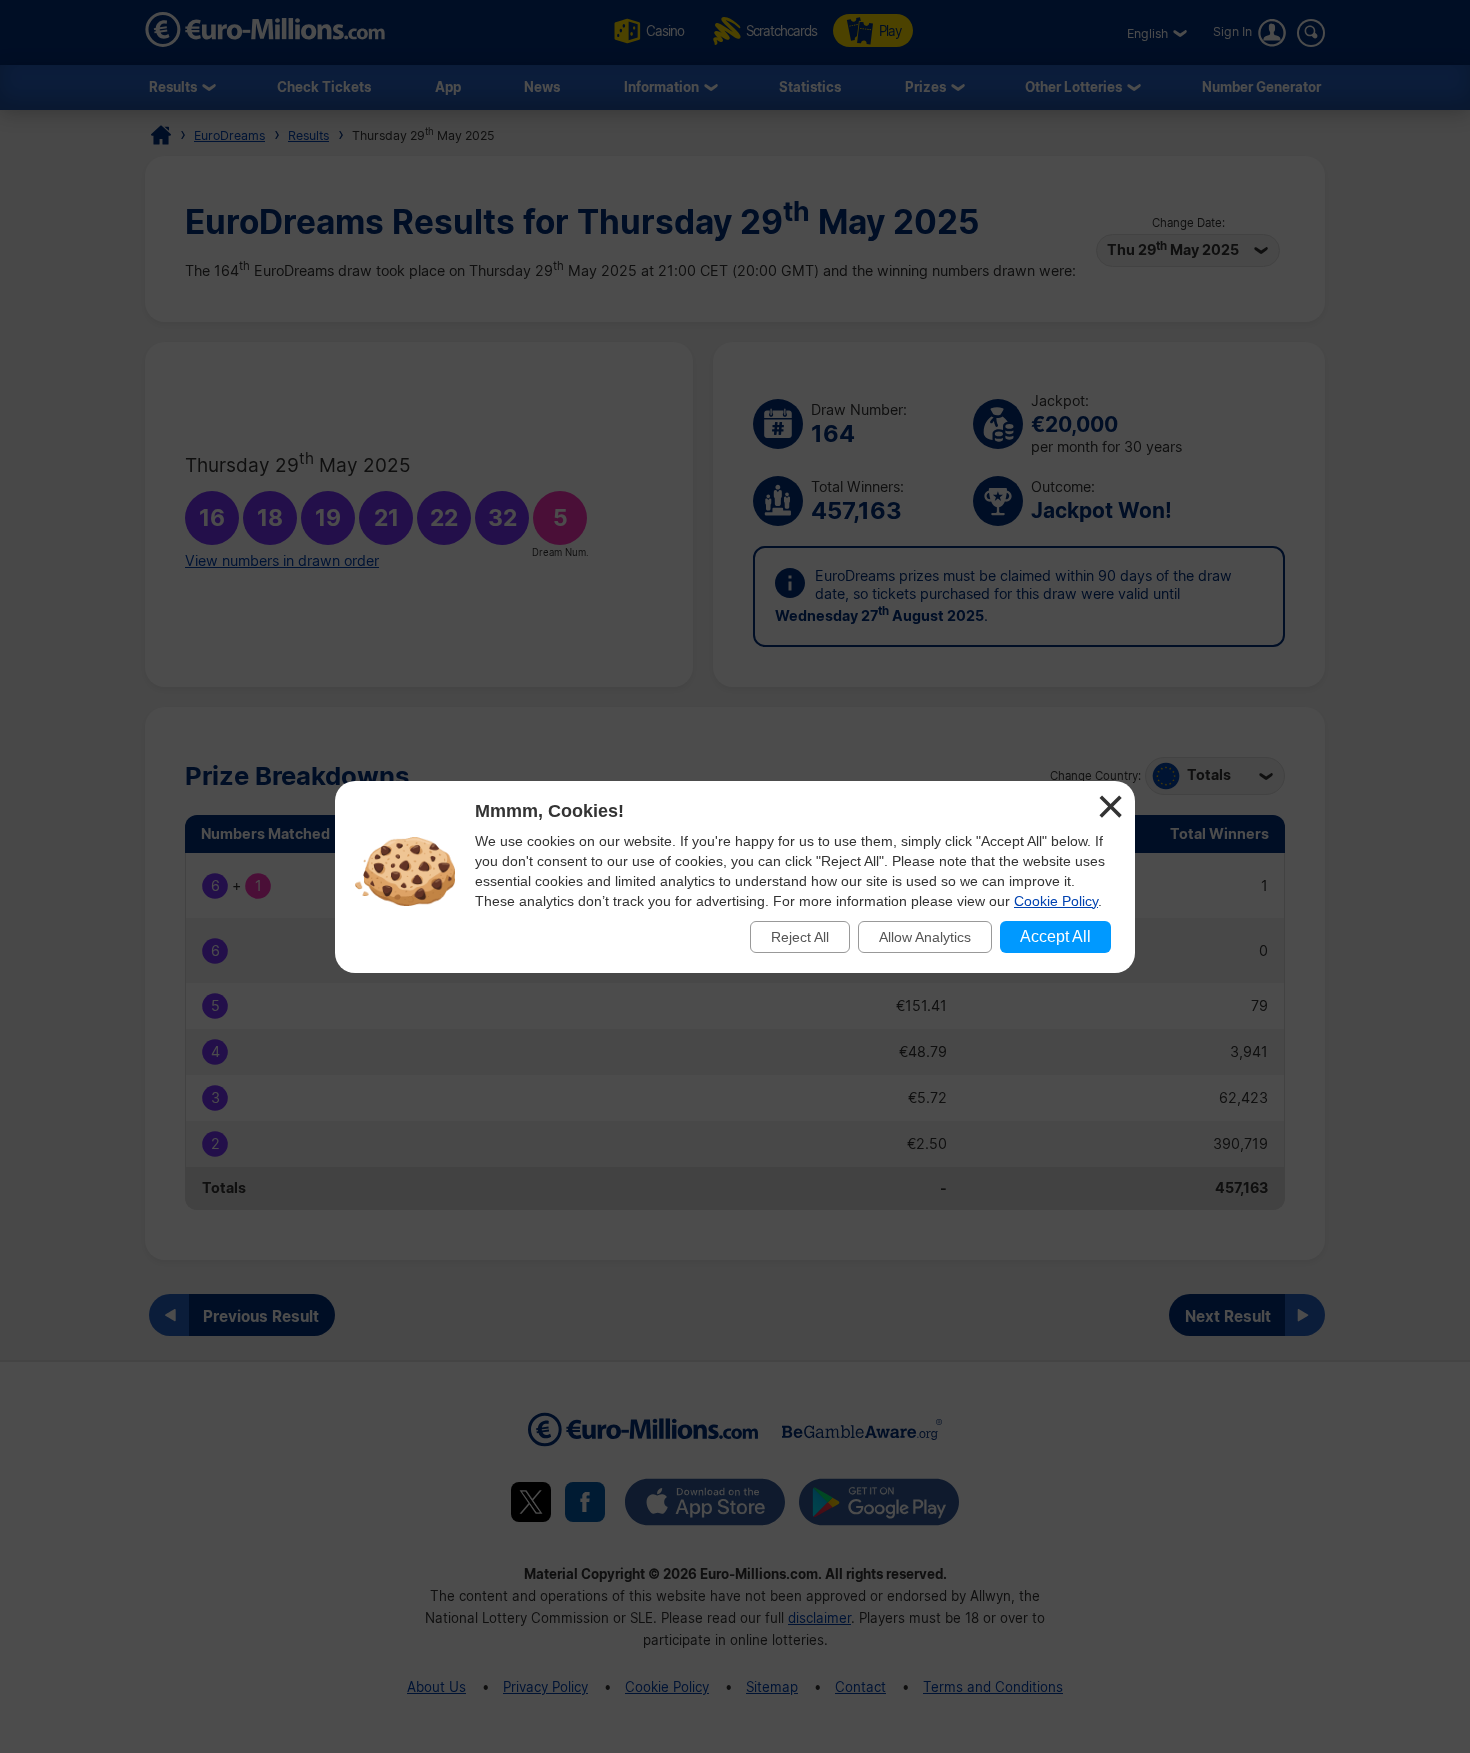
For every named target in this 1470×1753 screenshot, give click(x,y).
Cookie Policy (1056, 901)
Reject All (800, 937)
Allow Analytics (925, 937)
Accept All (1055, 936)
